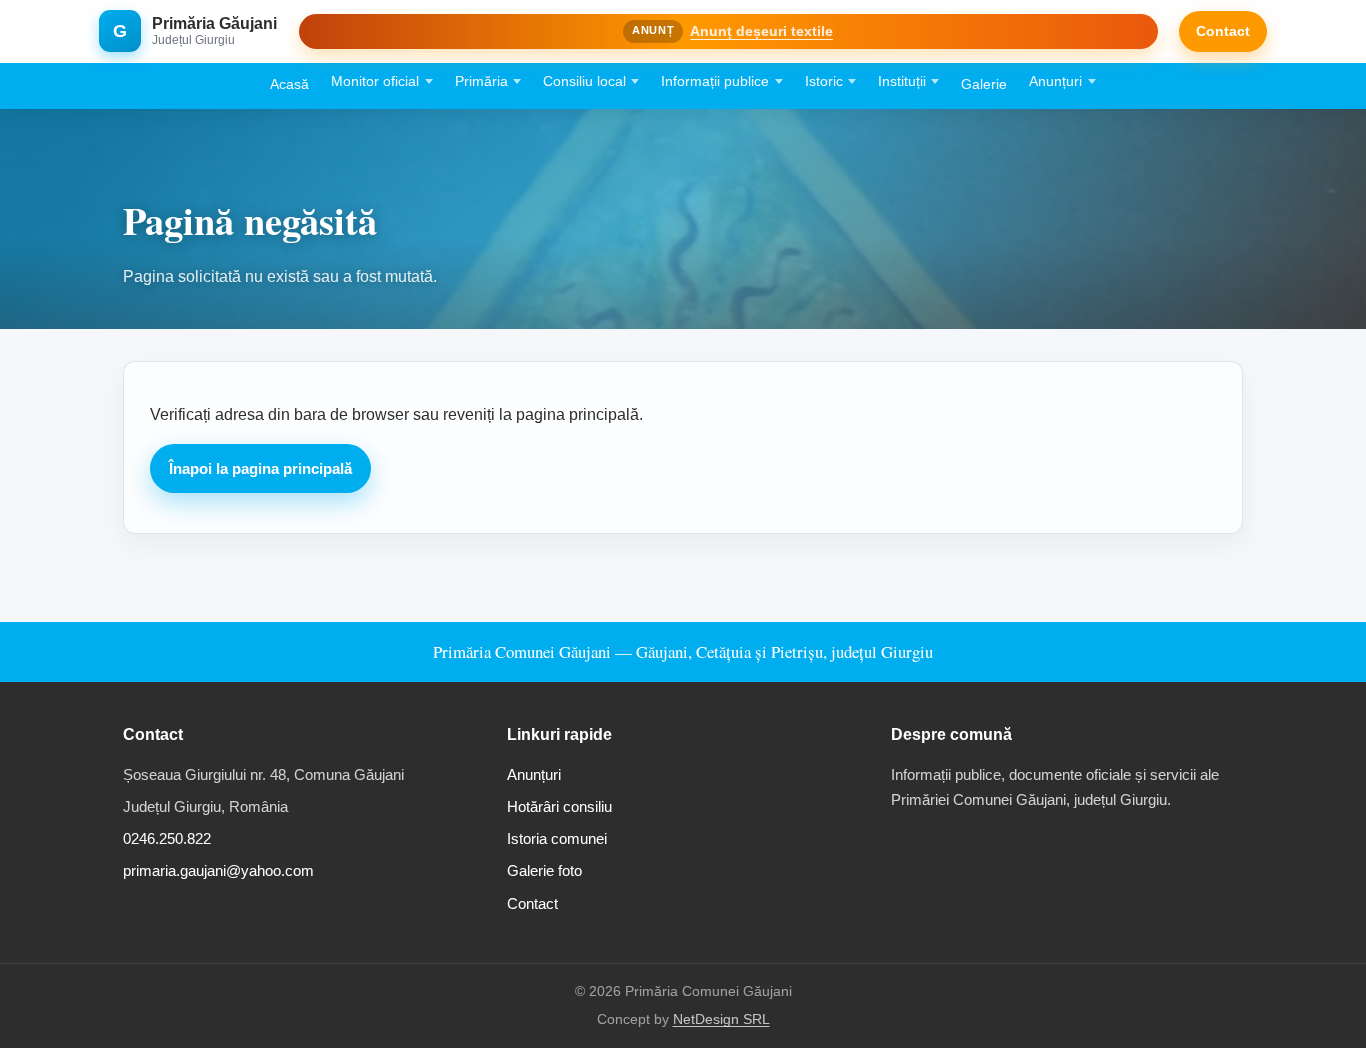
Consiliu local (584, 81)
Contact (1223, 31)
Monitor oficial (375, 81)
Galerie (984, 84)
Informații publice (715, 81)
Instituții (902, 81)
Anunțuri (1055, 81)
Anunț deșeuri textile (761, 31)
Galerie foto (544, 870)
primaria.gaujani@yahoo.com (218, 870)
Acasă (289, 84)
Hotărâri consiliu (559, 806)
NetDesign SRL (721, 1019)
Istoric (824, 81)
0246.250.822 (167, 838)
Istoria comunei (557, 838)
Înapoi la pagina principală (260, 468)
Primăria (481, 81)
